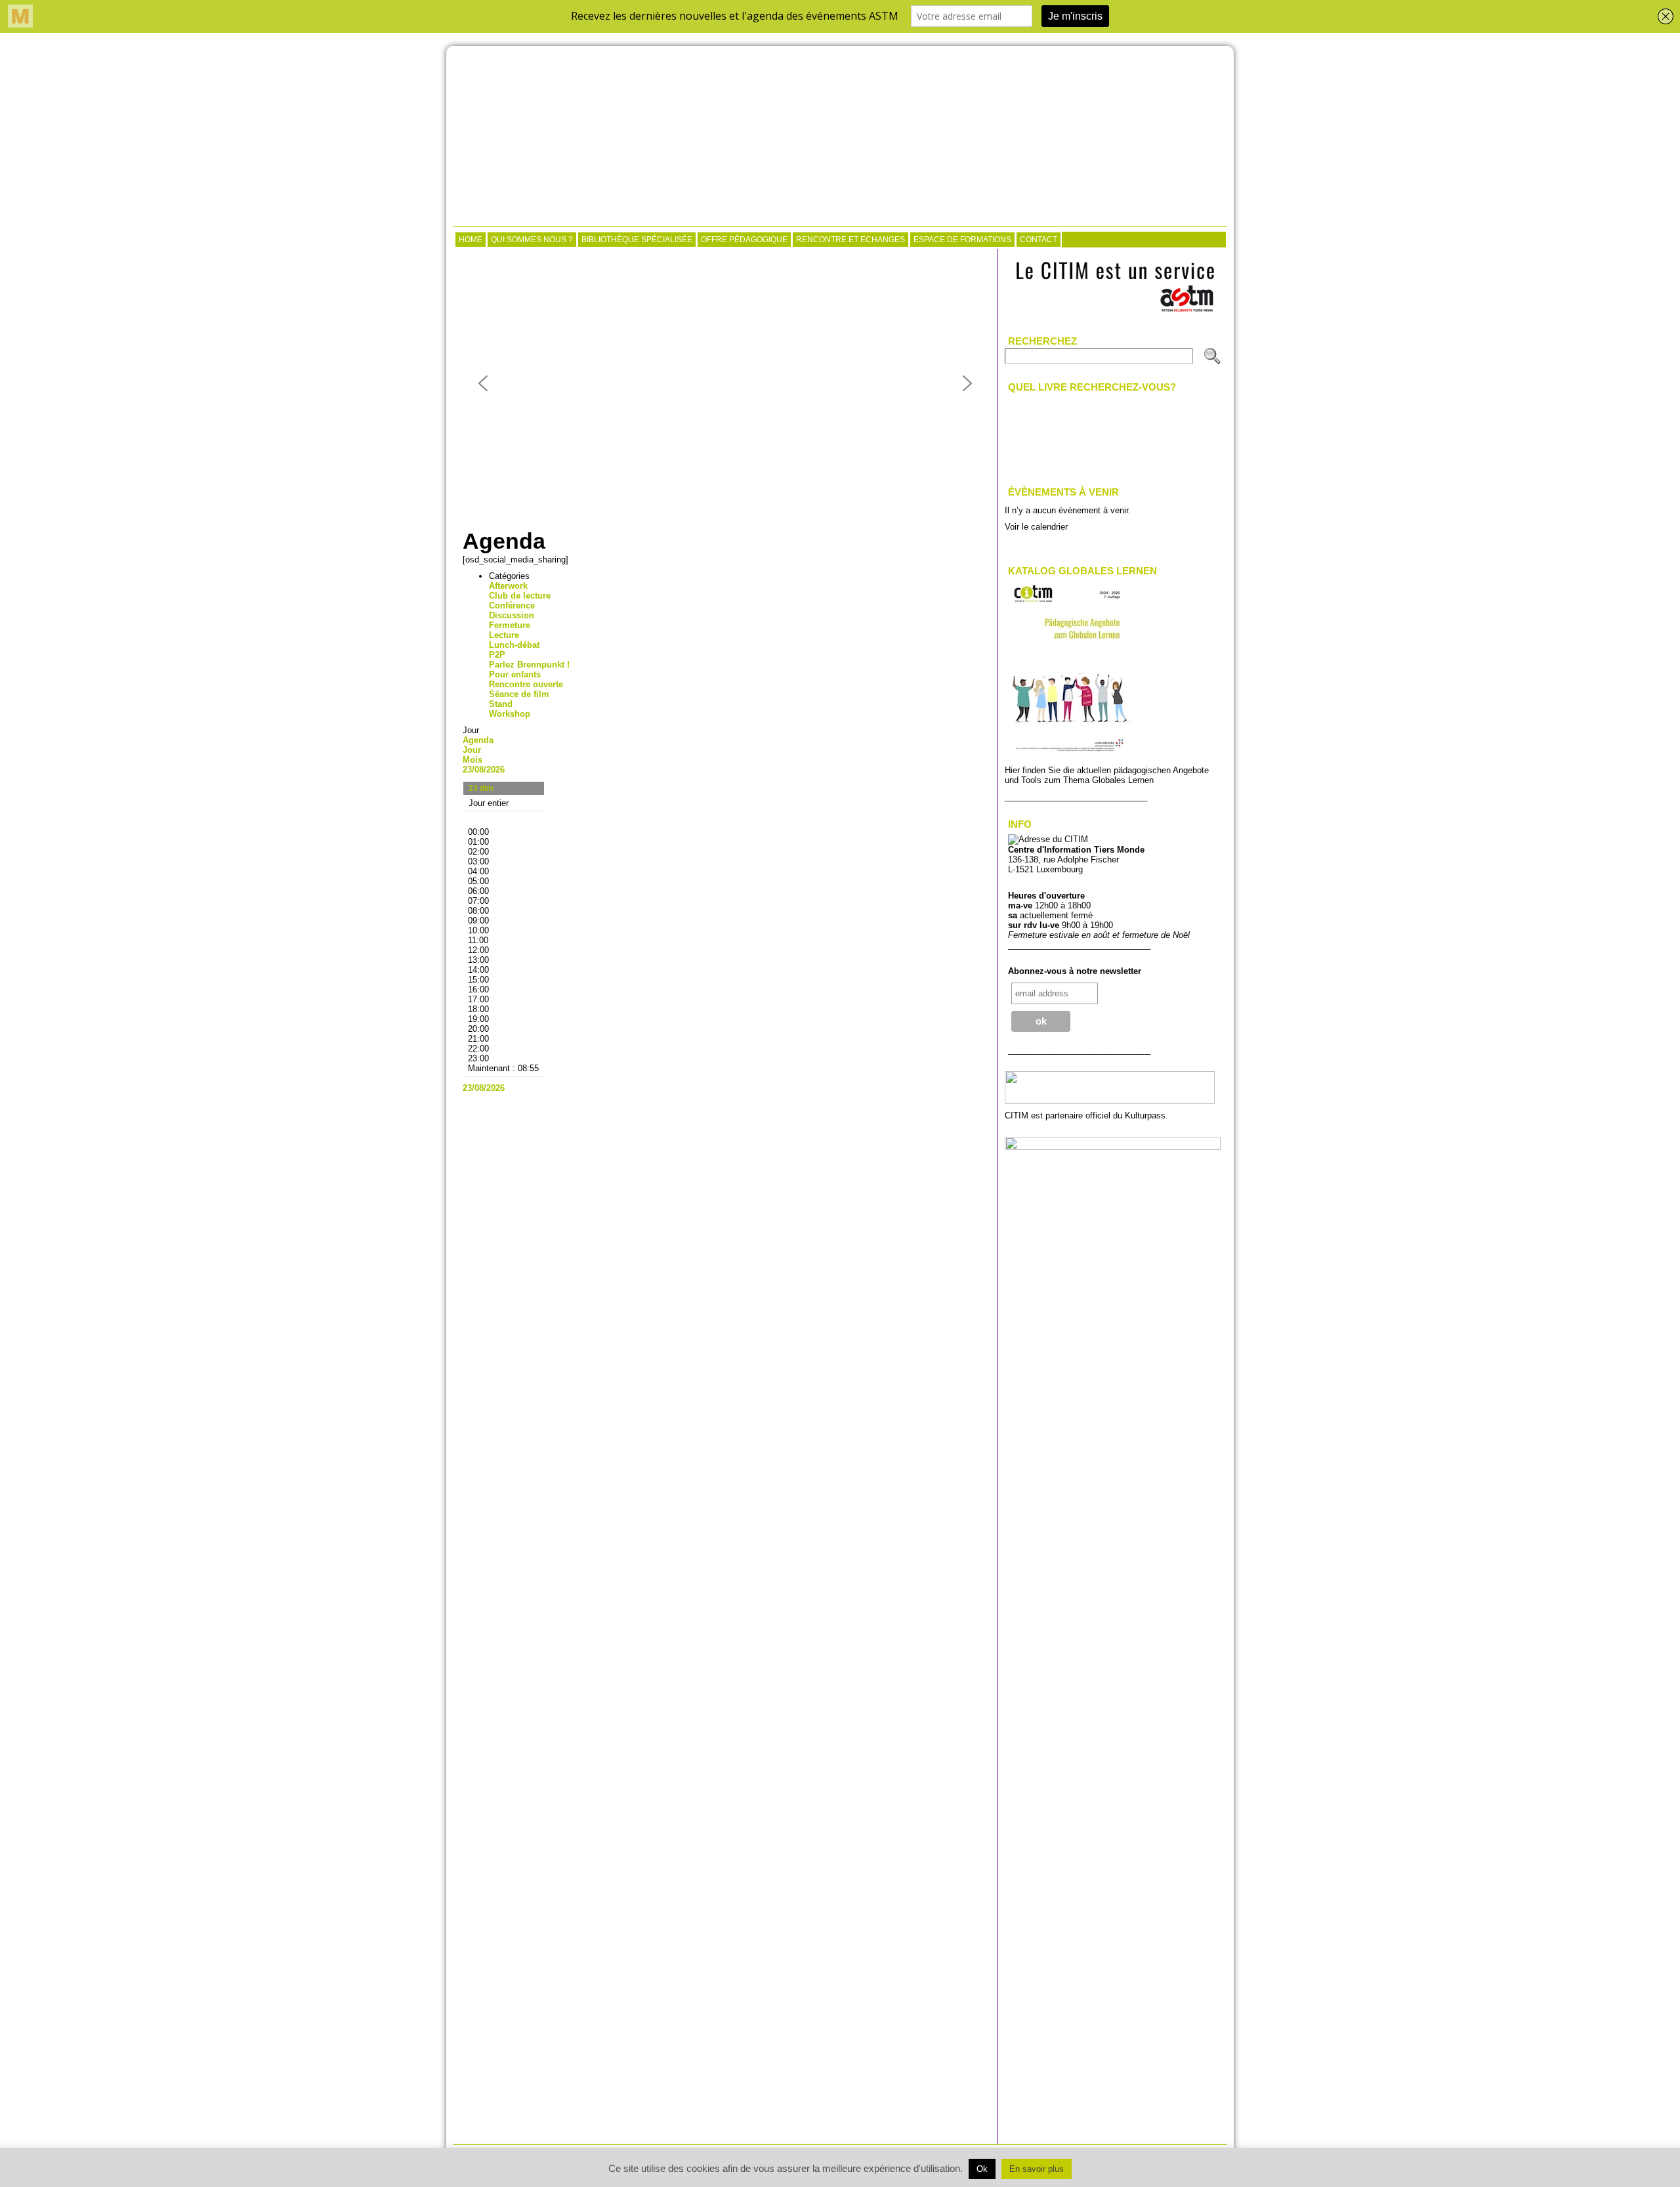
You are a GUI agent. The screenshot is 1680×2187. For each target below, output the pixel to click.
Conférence (512, 605)
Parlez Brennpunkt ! (529, 665)
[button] (483, 383)
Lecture (504, 635)
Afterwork (508, 586)
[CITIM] (840, 138)
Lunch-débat (514, 645)
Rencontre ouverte (526, 684)
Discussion (512, 615)
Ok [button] (982, 2169)
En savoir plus (1037, 2169)
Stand (501, 704)
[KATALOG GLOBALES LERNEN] (1069, 756)
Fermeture (510, 625)
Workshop (510, 714)
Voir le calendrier (1036, 527)
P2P (497, 655)
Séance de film (519, 694)
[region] (725, 383)
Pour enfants (515, 674)
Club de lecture (520, 596)
